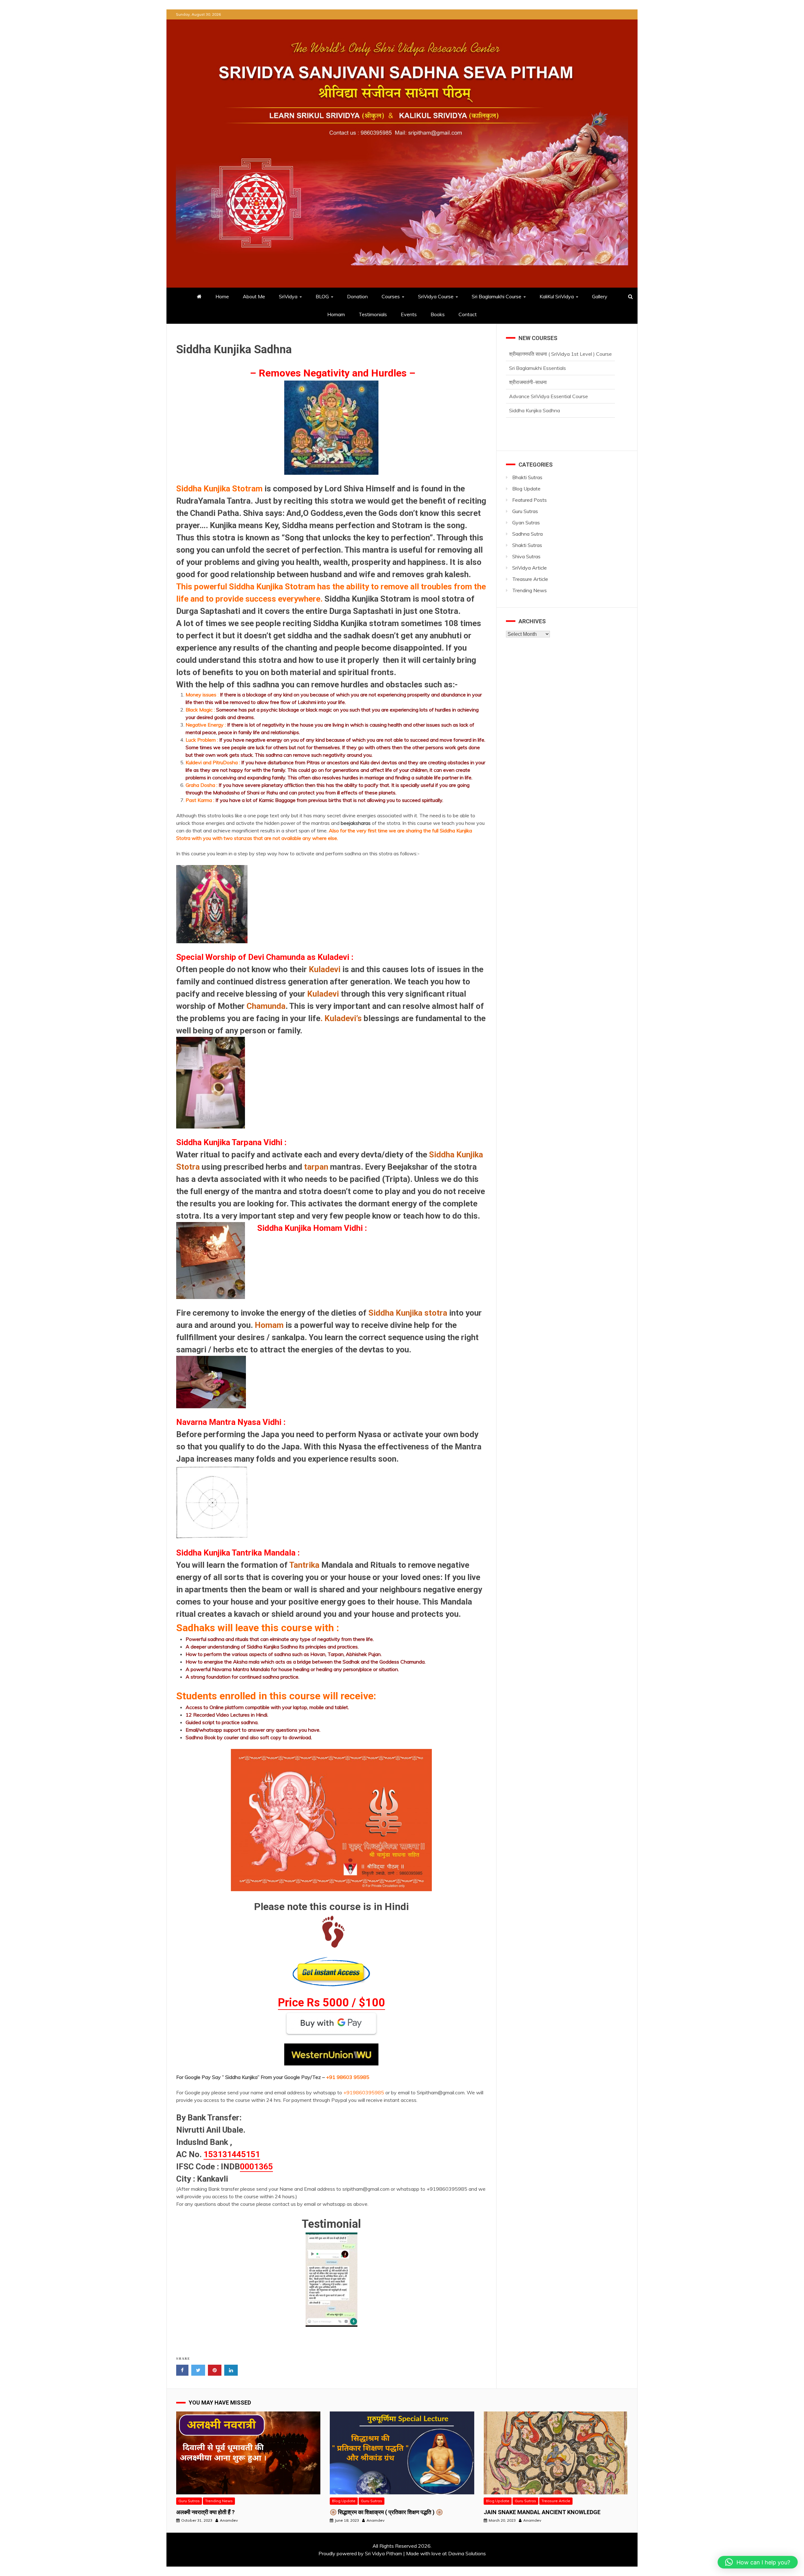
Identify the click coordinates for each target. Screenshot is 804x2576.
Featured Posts (530, 500)
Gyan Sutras (526, 522)
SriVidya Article (530, 568)
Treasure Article (530, 579)
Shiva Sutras (526, 556)
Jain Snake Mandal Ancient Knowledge (542, 2512)
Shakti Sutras (527, 545)
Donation (357, 296)
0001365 (256, 2167)
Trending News (530, 590)
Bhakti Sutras (527, 477)
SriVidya (288, 296)
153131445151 (232, 2154)
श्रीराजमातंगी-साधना (528, 354)
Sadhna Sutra (527, 534)
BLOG (322, 296)
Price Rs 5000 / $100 (331, 2003)
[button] (758, 2562)
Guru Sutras (525, 511)
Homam (336, 314)
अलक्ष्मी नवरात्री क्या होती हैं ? (205, 2512)
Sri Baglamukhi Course (497, 296)
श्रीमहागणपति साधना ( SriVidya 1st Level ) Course (560, 396)
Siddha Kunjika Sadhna (535, 382)
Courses (391, 296)
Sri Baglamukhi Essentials (538, 410)
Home (222, 296)
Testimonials (373, 314)
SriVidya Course (436, 296)
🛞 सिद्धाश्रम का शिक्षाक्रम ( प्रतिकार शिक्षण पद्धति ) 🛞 (386, 2512)
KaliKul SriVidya (557, 296)
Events (409, 314)
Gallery (600, 296)
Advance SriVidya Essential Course (549, 368)
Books (438, 314)
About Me (254, 296)
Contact (468, 314)
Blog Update (526, 489)
